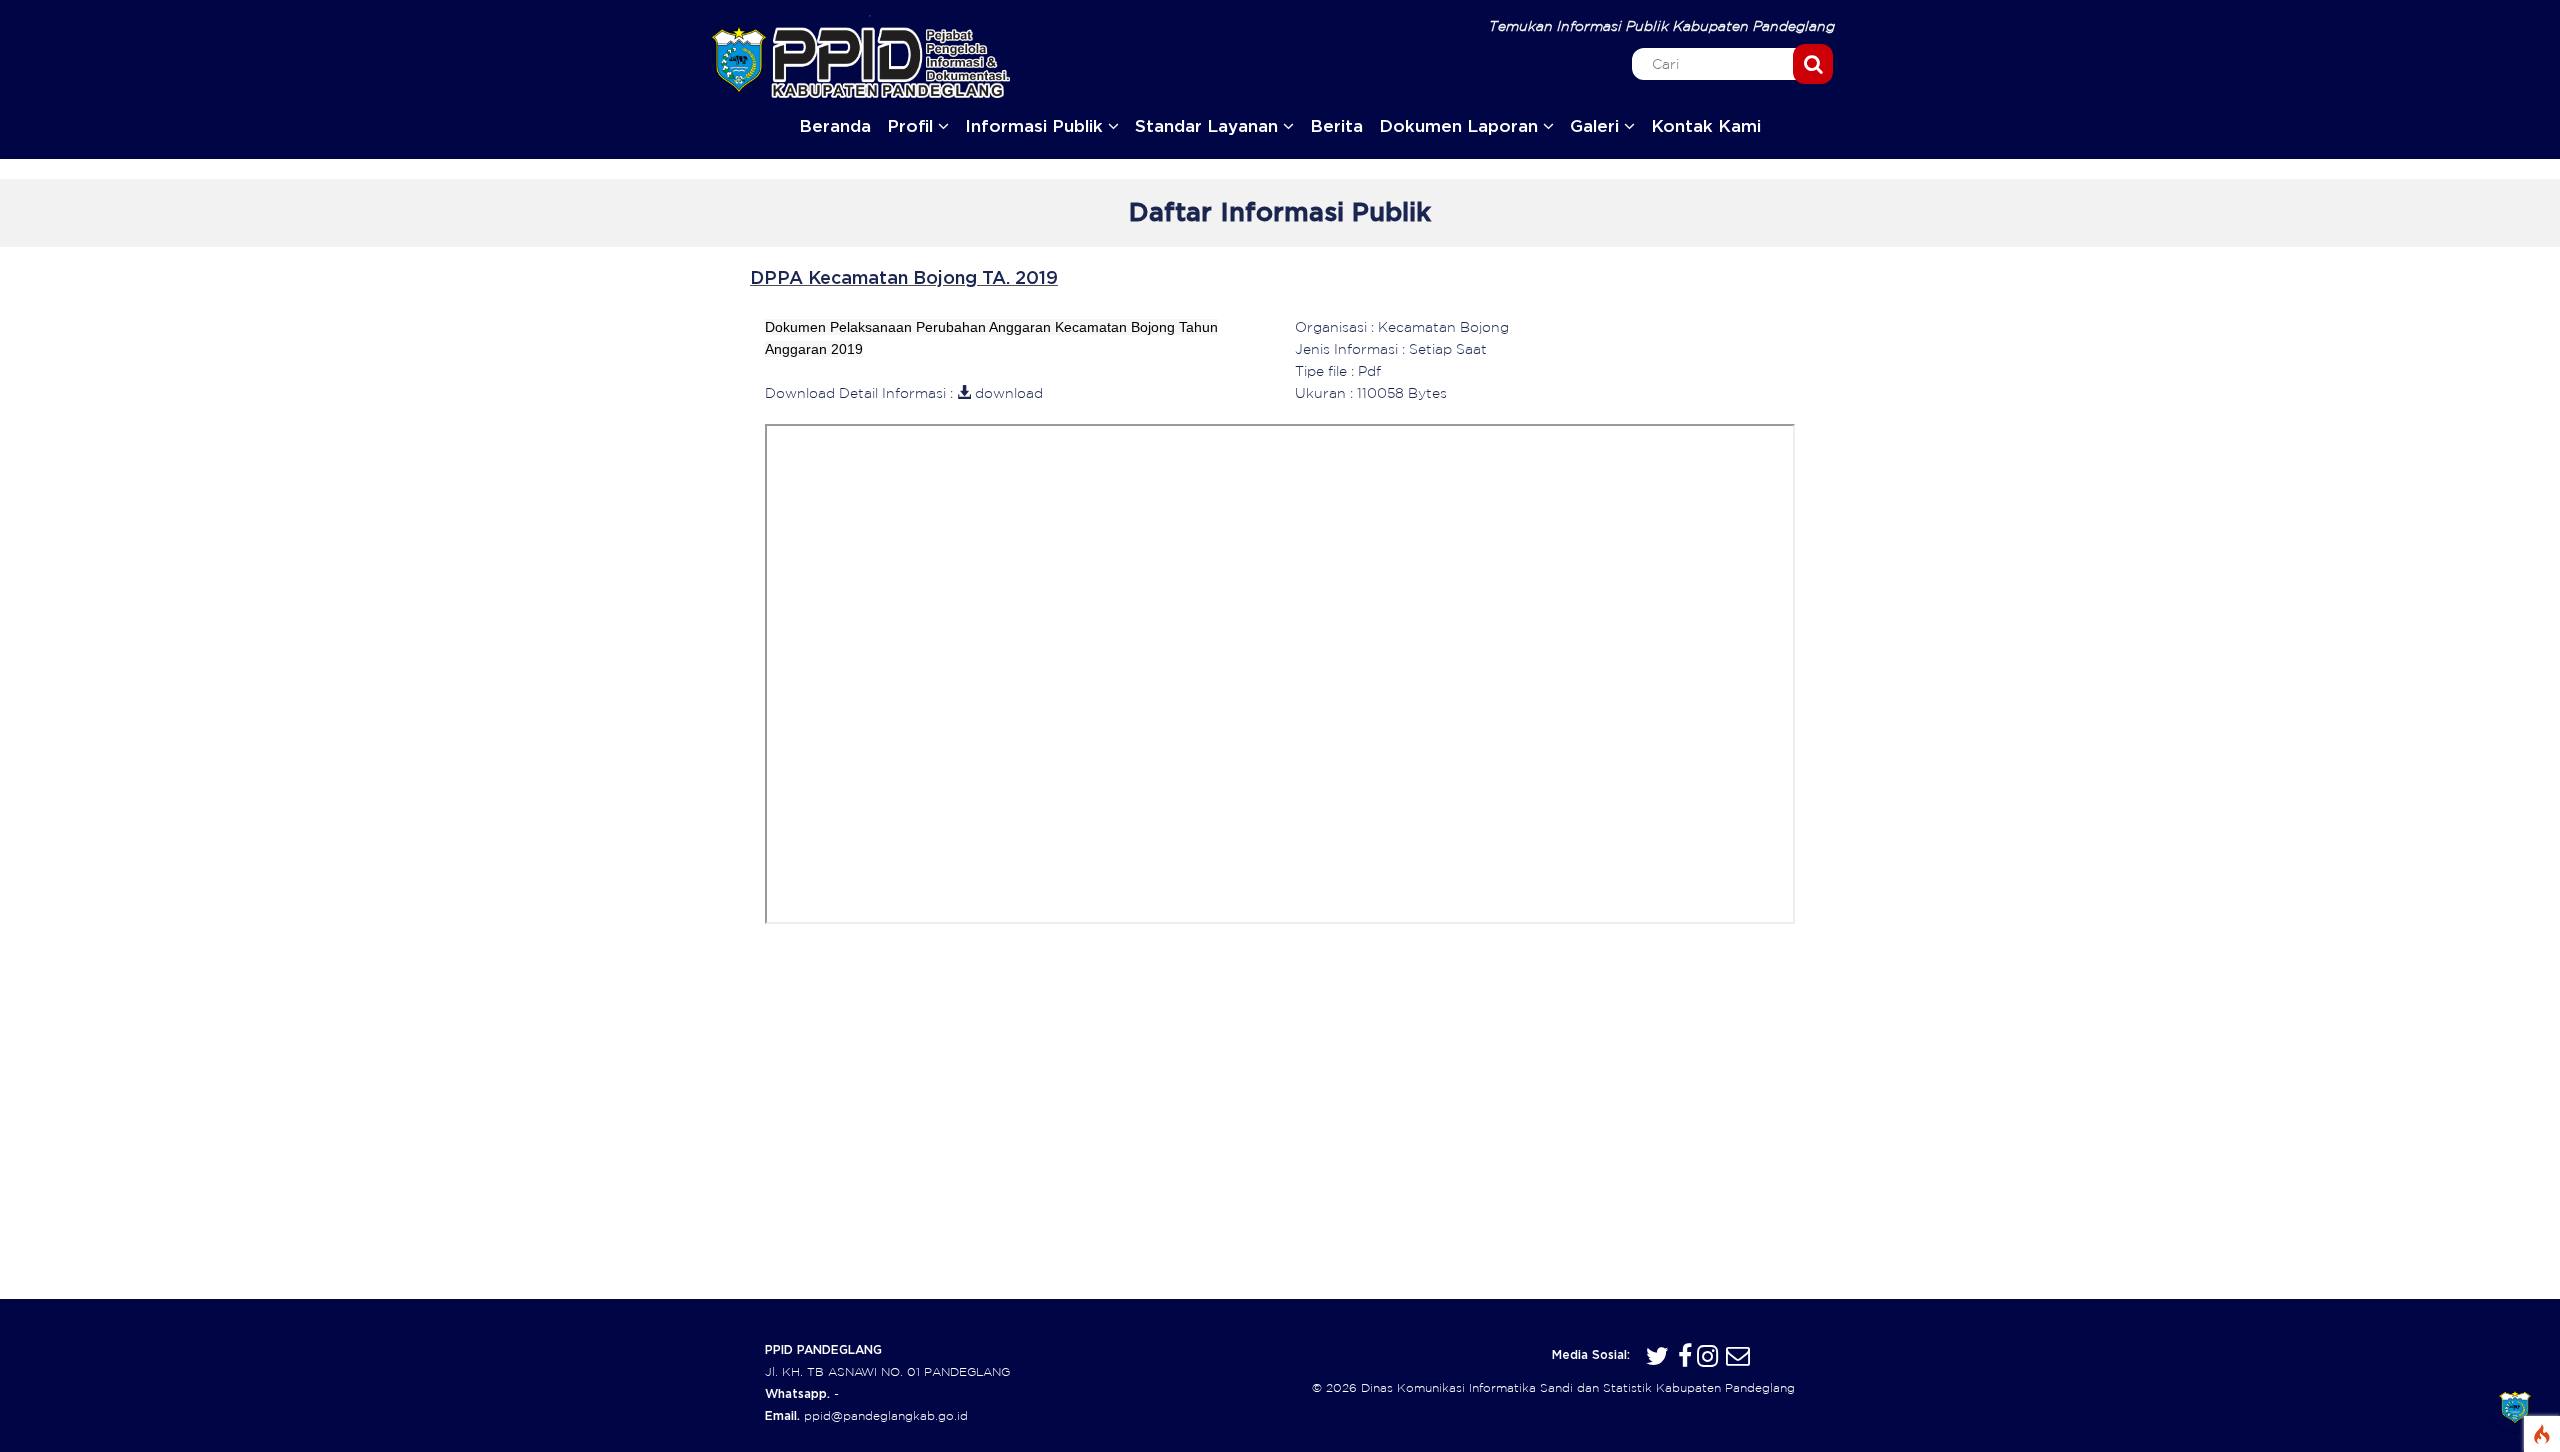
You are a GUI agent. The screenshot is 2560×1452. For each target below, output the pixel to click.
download (1007, 393)
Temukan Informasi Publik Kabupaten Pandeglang (1662, 26)
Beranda (835, 126)
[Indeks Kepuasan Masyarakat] (2515, 1407)
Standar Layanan (1209, 126)
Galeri (1597, 126)
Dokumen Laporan (1461, 126)
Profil (912, 126)
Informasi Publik (1036, 126)
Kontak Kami (1706, 126)
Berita (1336, 126)
